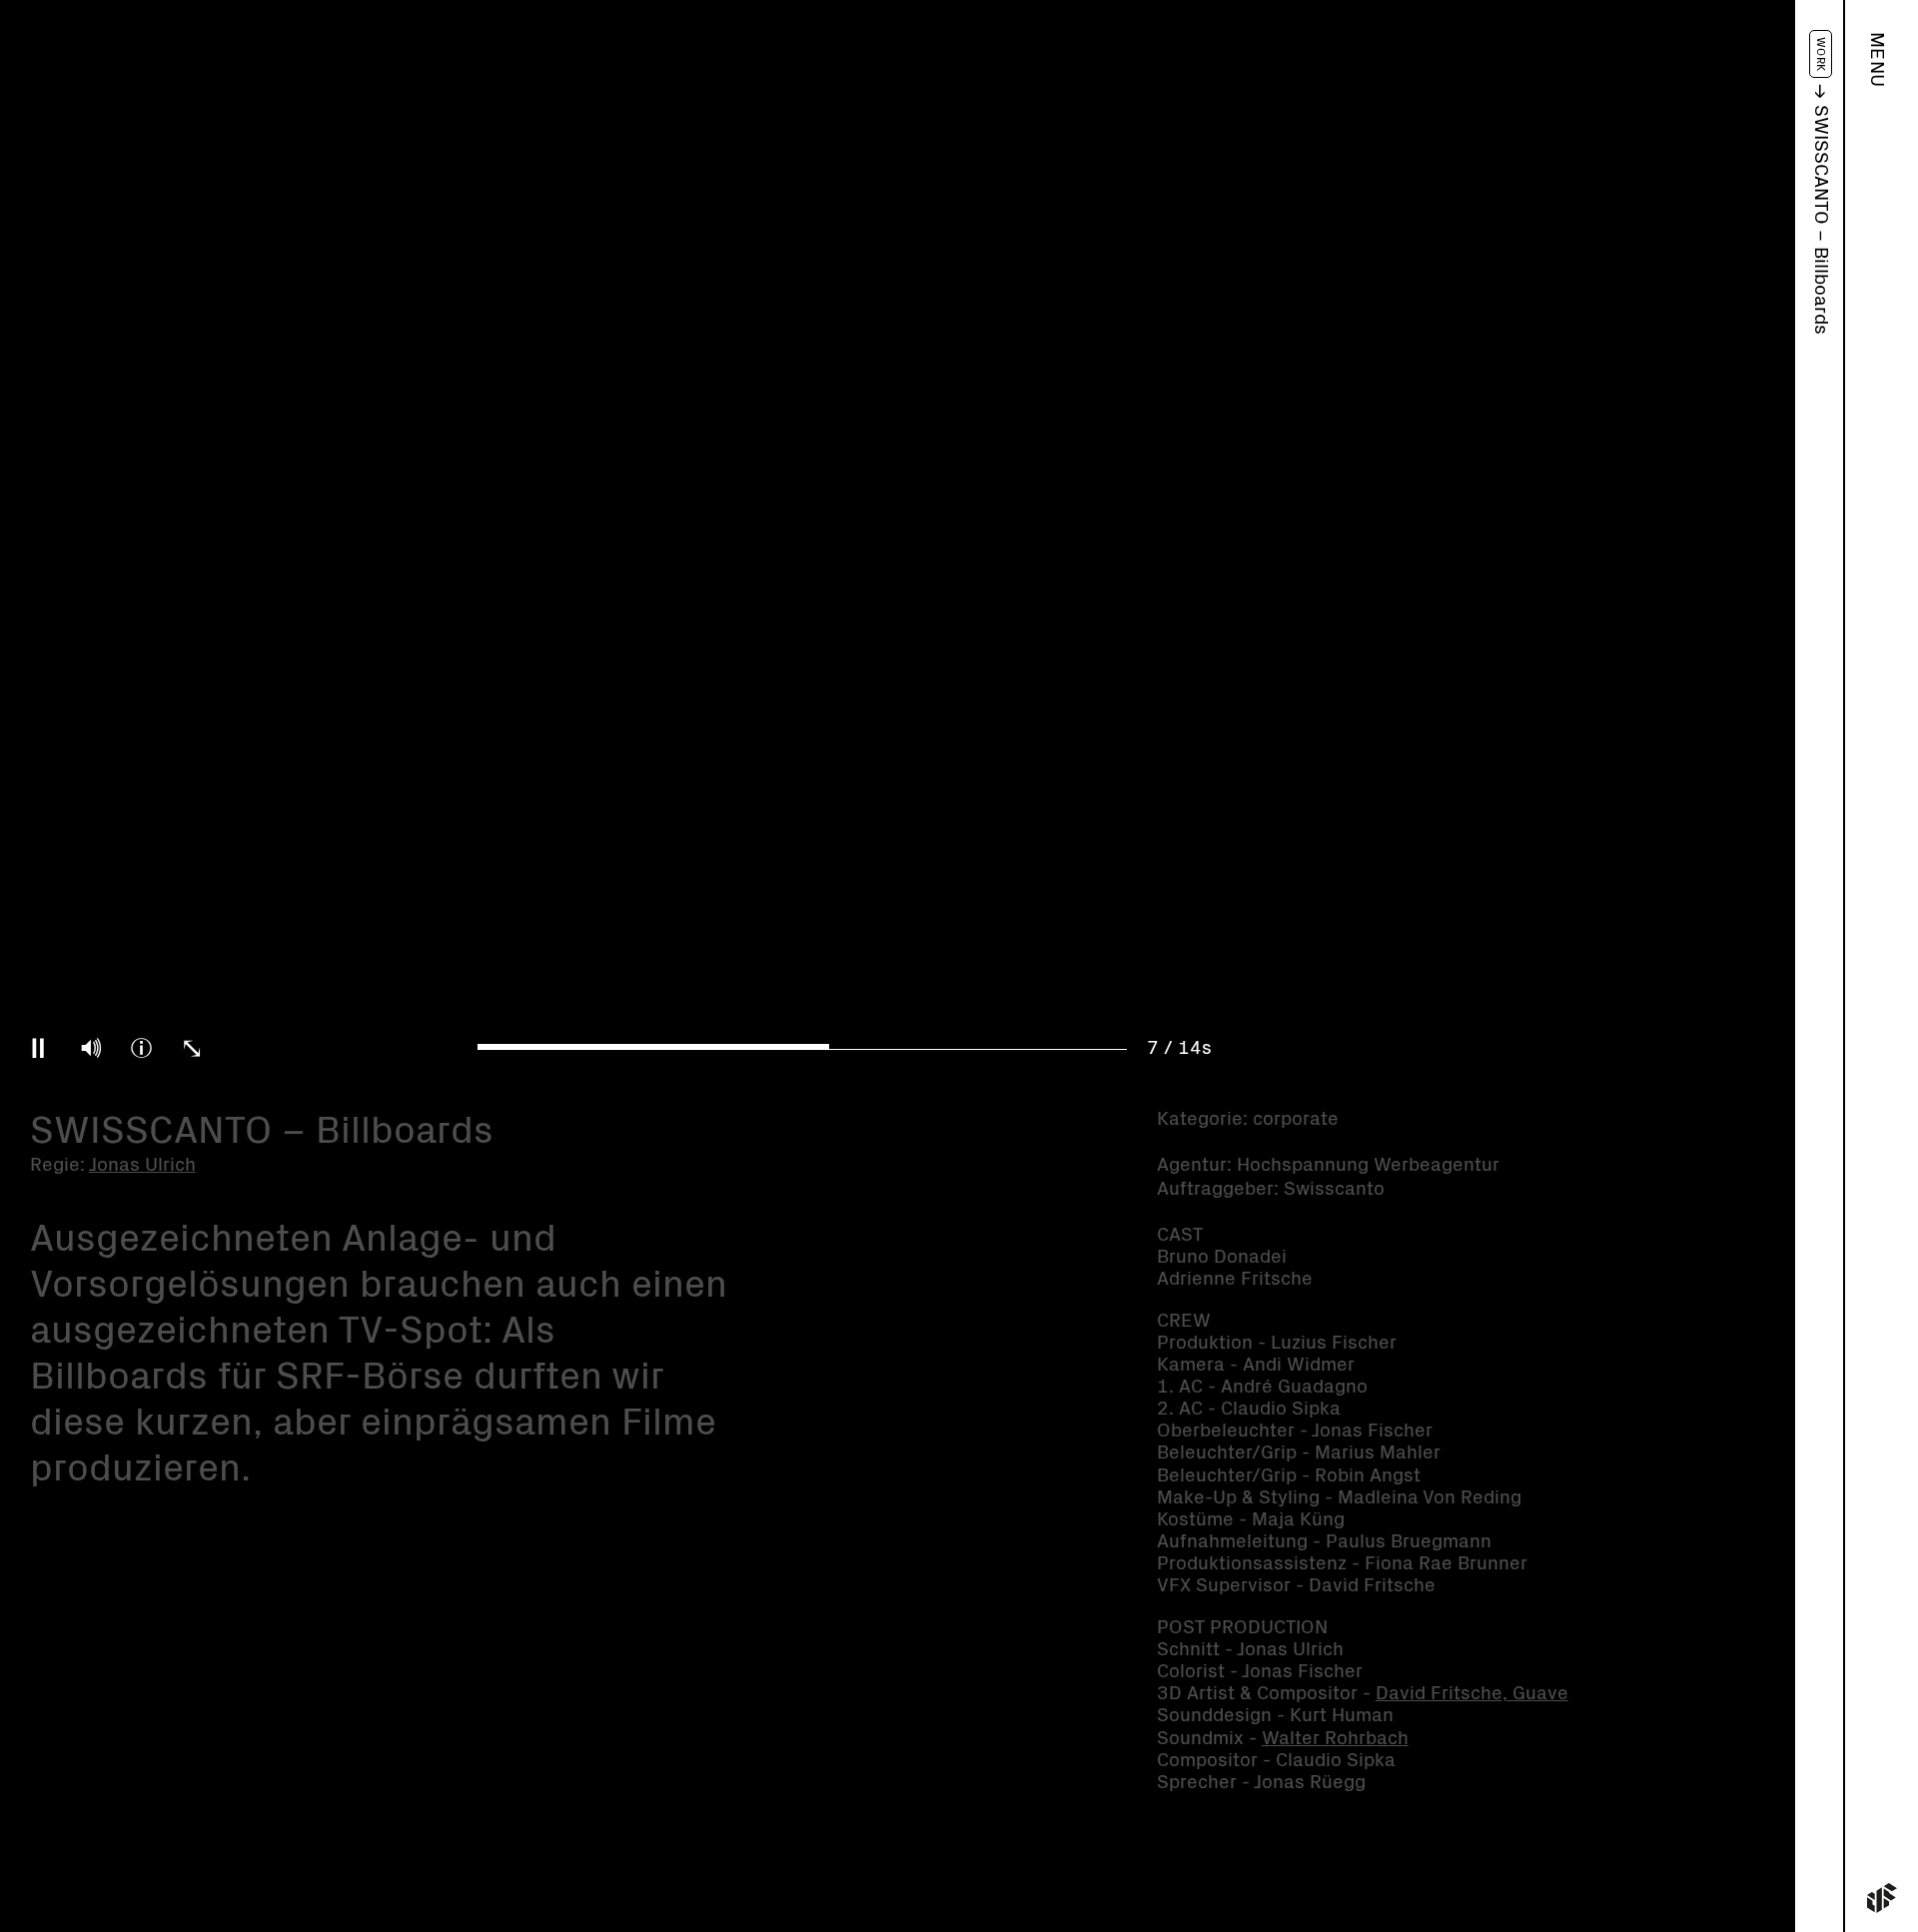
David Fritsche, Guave (1472, 1694)
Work (1821, 54)
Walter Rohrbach (1335, 1739)
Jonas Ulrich (142, 1165)
